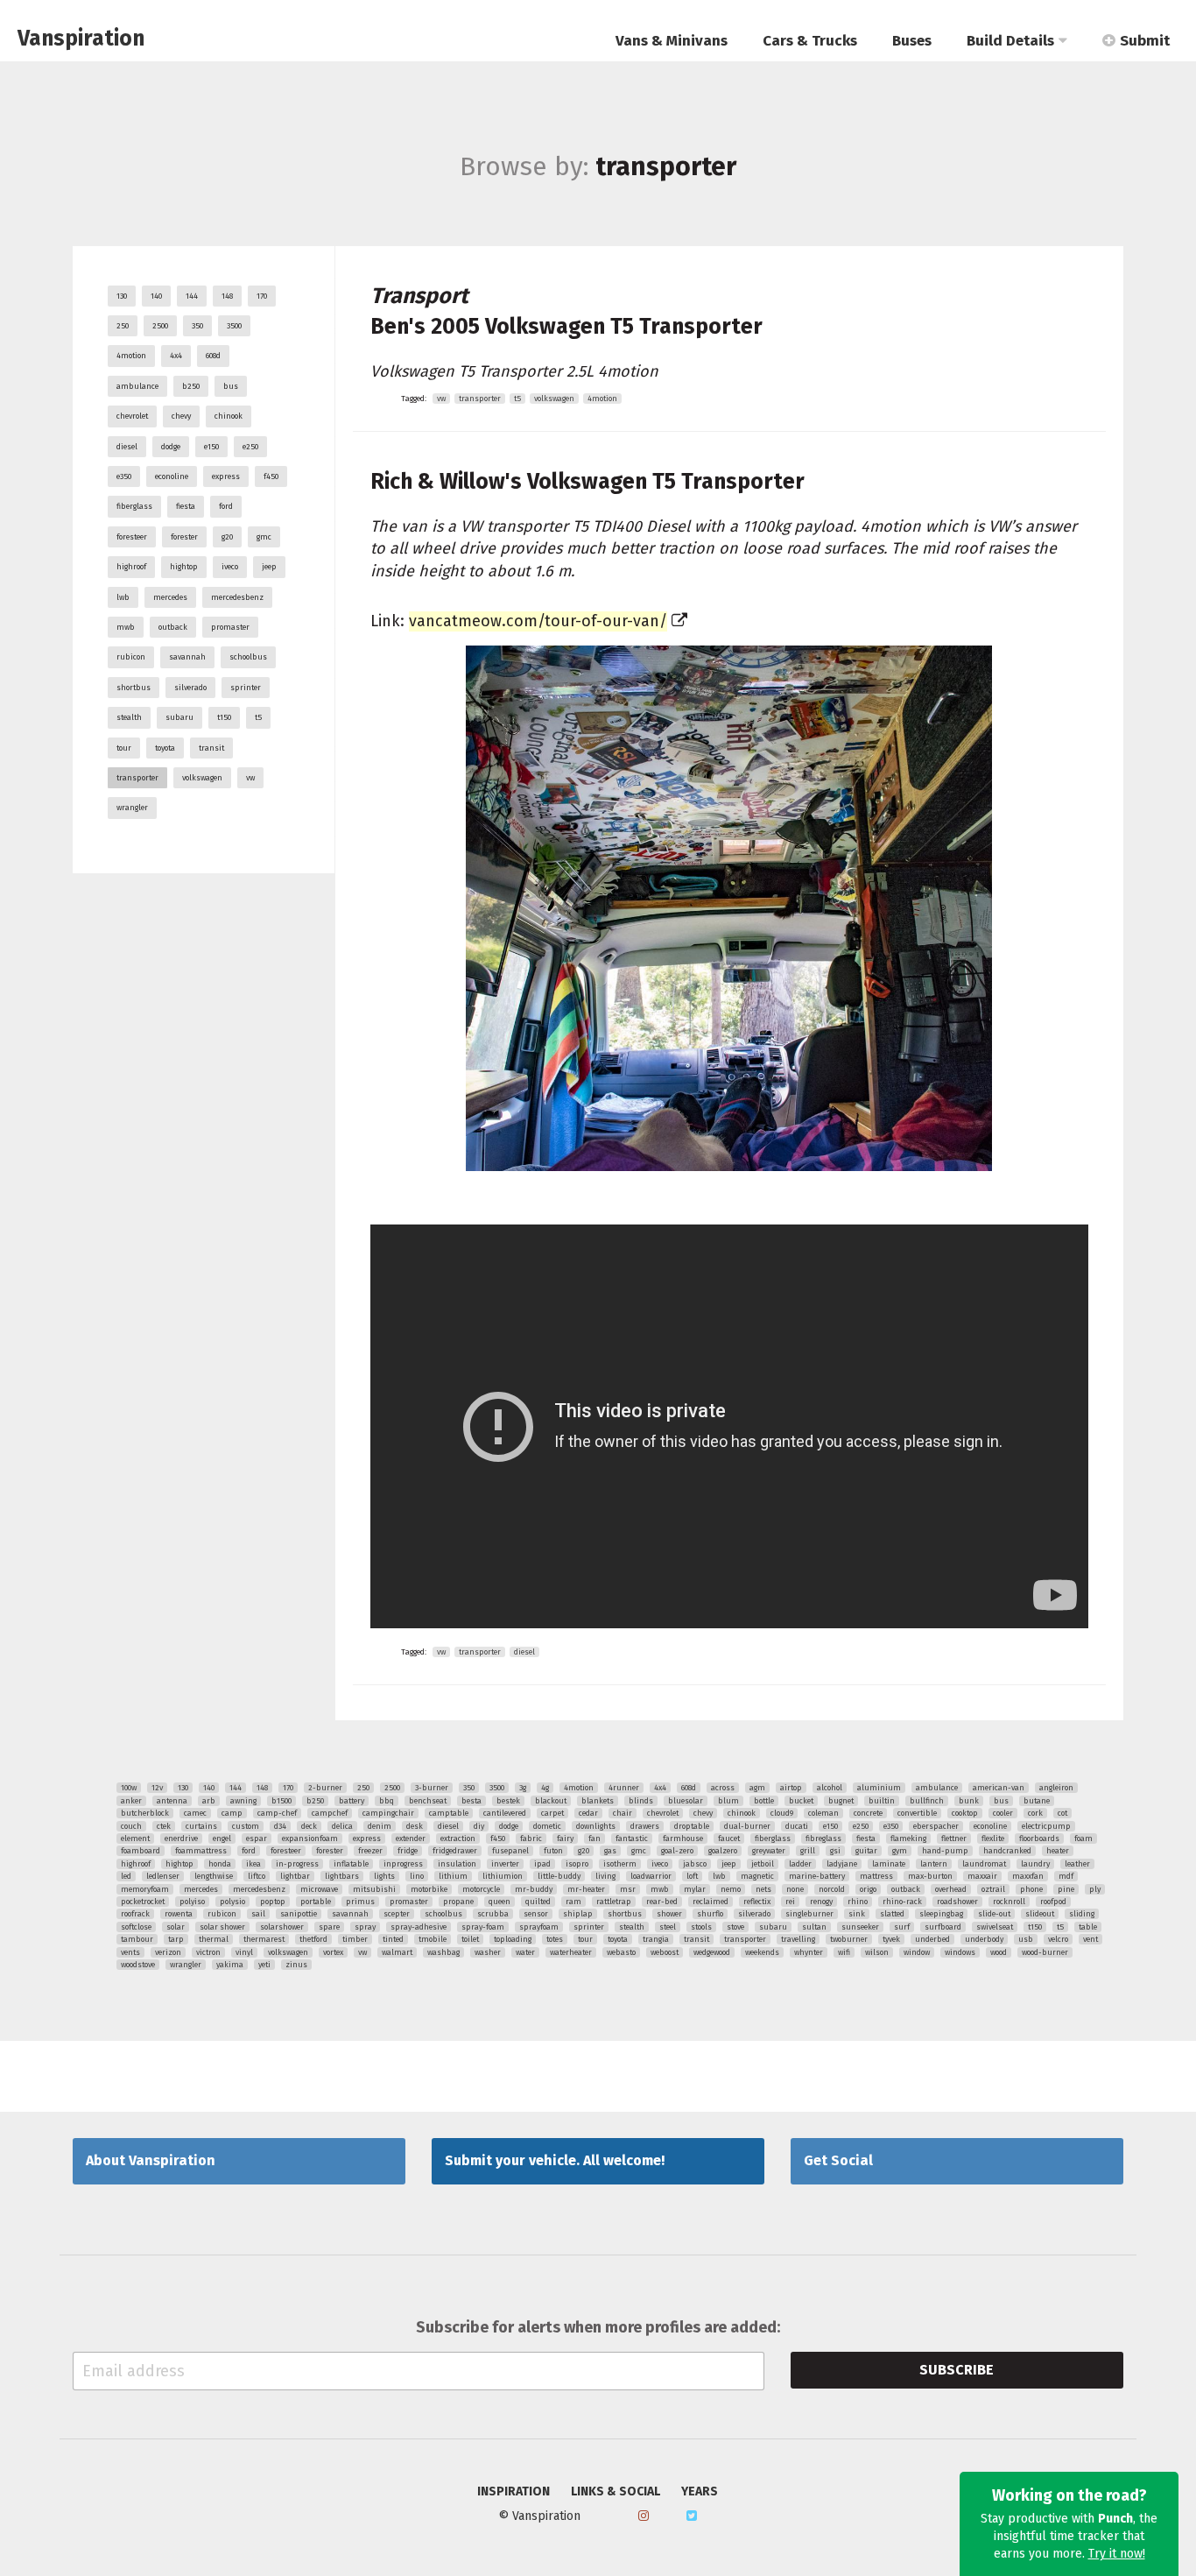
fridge (408, 1851)
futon (553, 1851)
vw (250, 778)
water (525, 1952)
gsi (835, 1851)
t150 (224, 717)
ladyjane (842, 1864)
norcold (832, 1889)
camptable (449, 1813)
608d (213, 356)
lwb (123, 597)
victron (208, 1952)
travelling (798, 1939)
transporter (137, 778)
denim (380, 1826)
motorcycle (481, 1889)
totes (555, 1939)
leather (1077, 1864)
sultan (814, 1927)
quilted (538, 1902)
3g (523, 1788)
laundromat (984, 1864)
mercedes (170, 597)
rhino (858, 1902)
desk (415, 1826)
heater (1058, 1851)
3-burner (432, 1788)
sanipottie (299, 1914)
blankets (598, 1801)
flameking (908, 1838)
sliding (1082, 1914)
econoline (172, 476)
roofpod (1053, 1902)
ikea (253, 1864)
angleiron (1056, 1788)
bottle (764, 1801)
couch (131, 1826)
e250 (250, 447)
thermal (214, 1939)
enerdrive (181, 1838)
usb (1026, 1939)
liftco (257, 1876)
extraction (458, 1838)
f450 (271, 476)
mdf (1066, 1876)
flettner (954, 1838)
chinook (229, 416)
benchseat (428, 1801)
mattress (876, 1876)
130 (122, 296)
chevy (181, 416)
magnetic (757, 1876)
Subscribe (957, 2370)
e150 (211, 447)
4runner (624, 1788)
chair (623, 1813)
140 (156, 296)
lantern (934, 1864)
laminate (889, 1864)
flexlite (993, 1838)
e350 (124, 476)
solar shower (222, 1927)
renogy (821, 1902)
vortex (333, 1952)
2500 (160, 326)
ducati (797, 1826)
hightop (184, 567)
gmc (264, 537)
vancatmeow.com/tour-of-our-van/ (538, 621)
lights (384, 1876)
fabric (531, 1838)
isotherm (620, 1864)
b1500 (281, 1801)
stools (701, 1927)
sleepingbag (941, 1914)
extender (411, 1838)
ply (1095, 1889)
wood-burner (1045, 1952)
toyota (165, 748)
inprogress (403, 1864)
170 (262, 296)
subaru (179, 717)
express (226, 476)
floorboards (1039, 1838)
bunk (969, 1801)
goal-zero (677, 1851)
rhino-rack (902, 1902)
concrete (868, 1813)
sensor (536, 1914)
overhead (951, 1889)
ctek (164, 1826)
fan (594, 1838)
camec (195, 1813)
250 (123, 326)
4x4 (176, 356)
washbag (443, 1952)
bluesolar (686, 1801)
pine (1066, 1889)
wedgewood (712, 1952)
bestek (508, 1801)
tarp (176, 1939)
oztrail (993, 1889)
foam (1083, 1838)
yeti (264, 1965)
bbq (387, 1801)
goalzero (723, 1851)
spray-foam (483, 1927)
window (917, 1952)
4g (545, 1788)
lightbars (342, 1876)
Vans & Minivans (672, 41)
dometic (547, 1826)
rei (790, 1902)
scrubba (493, 1914)
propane (458, 1902)
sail (258, 1914)
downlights (596, 1826)
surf (902, 1927)
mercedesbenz (237, 597)
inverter (505, 1864)
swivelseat (995, 1927)
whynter (809, 1952)
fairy (565, 1838)
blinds (641, 1801)
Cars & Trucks (810, 41)
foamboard (141, 1851)
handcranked (1007, 1851)
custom (246, 1826)
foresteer (132, 537)
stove (735, 1927)
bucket (801, 1801)
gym (900, 1851)
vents (130, 1952)
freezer (370, 1851)
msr (628, 1889)
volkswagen (202, 778)
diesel (127, 447)
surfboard (943, 1927)
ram (573, 1902)
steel (668, 1927)
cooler (1003, 1813)
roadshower (957, 1902)
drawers (645, 1826)
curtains (201, 1826)
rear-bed (662, 1902)
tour (124, 748)
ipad (542, 1864)
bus (231, 386)
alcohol (830, 1788)
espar (257, 1838)
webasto (621, 1952)
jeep (269, 567)
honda (220, 1864)
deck (309, 1826)
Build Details (1010, 41)
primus (360, 1902)
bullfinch (927, 1801)
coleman (823, 1813)
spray (365, 1927)
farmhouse (683, 1838)
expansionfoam (310, 1838)
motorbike (429, 1889)
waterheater (571, 1952)
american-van (999, 1788)
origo (868, 1889)
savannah (187, 657)
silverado (190, 688)
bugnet (841, 1801)
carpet (552, 1813)
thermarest (264, 1939)
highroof (131, 567)
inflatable (351, 1864)
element (135, 1838)
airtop (791, 1788)
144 (192, 296)
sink (857, 1914)
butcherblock (145, 1813)
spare (329, 1927)
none (795, 1889)
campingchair (388, 1813)
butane (1037, 1801)
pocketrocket (143, 1902)
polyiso (192, 1902)
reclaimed (711, 1902)
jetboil (763, 1864)
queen (500, 1902)
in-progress (297, 1864)
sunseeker (860, 1927)
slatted (892, 1914)
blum (728, 1801)
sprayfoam (539, 1927)
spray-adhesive (419, 1927)
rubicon (131, 657)
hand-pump (945, 1851)
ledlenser (163, 1876)
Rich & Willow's (587, 482)
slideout (1040, 1914)
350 (197, 326)
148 (227, 296)
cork (1035, 1813)
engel (222, 1838)
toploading (513, 1939)
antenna (172, 1801)
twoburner (849, 1939)
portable (316, 1902)
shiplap (578, 1914)
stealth (129, 717)
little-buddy (559, 1876)
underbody (984, 1939)
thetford (313, 1939)
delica (342, 1826)
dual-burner (747, 1826)
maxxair (982, 1876)
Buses (912, 41)
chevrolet (132, 416)
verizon (168, 1952)
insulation (457, 1864)
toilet (470, 1939)
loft (692, 1876)
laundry (1035, 1864)
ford (226, 506)
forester (184, 537)
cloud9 (782, 1813)
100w (129, 1788)
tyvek (891, 1939)
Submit (1145, 41)
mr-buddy (534, 1889)
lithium (453, 1876)
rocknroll (1009, 1902)
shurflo (710, 1914)
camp (232, 1813)
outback (173, 627)
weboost (665, 1952)
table (1088, 1927)
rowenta (179, 1914)
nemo (731, 1889)
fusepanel (510, 1851)
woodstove (138, 1965)
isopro (577, 1864)
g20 (227, 537)
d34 (280, 1826)
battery (352, 1801)
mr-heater (586, 1889)
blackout (551, 1801)
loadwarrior (651, 1876)
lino (417, 1876)
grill (808, 1851)
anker (131, 1801)
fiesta (186, 506)
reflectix (757, 1902)
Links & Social (616, 2492)
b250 (191, 386)
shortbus (134, 688)
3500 (234, 326)
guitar (866, 1851)
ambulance (137, 386)
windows (960, 1952)
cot (1062, 1813)
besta (471, 1801)
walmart (397, 1952)
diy (479, 1826)
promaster (230, 627)
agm (757, 1788)
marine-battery (817, 1876)
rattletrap (614, 1902)
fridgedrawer (455, 1851)
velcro (1058, 1939)
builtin (882, 1801)
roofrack (135, 1914)
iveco (230, 567)
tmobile (433, 1939)
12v (157, 1788)
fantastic (632, 1838)
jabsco (695, 1864)
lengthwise (214, 1876)
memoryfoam (145, 1889)
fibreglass (823, 1838)
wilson (877, 1952)
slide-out (994, 1914)
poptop (273, 1902)
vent (1090, 1939)
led (126, 1876)
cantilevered (505, 1813)
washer (488, 1952)
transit (211, 748)
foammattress (201, 1851)
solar (176, 1927)
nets (763, 1889)
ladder (800, 1864)
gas (610, 1851)
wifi (844, 1952)
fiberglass (134, 506)
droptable (692, 1826)
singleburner (809, 1914)
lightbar (295, 1876)
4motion (131, 356)
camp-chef (277, 1813)
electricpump (1046, 1826)
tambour (137, 1939)
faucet (729, 1838)
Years (700, 2492)
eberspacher (936, 1826)
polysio (232, 1902)
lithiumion (503, 1876)
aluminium (879, 1788)
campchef (330, 1813)
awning (243, 1801)
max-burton (930, 1876)
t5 (258, 717)
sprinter (246, 688)
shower (669, 1914)
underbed (932, 1939)
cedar (588, 1813)
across (723, 1788)
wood (999, 1952)
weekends (762, 1952)
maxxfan (1028, 1876)
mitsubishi (374, 1889)
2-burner (325, 1788)
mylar (695, 1889)
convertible (917, 1813)
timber (355, 1939)
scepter (397, 1914)
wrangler (132, 808)
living (605, 1876)
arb (209, 1801)
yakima (230, 1965)
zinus (296, 1965)
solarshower (282, 1927)
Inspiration (514, 2492)
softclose (136, 1927)
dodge (171, 447)
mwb (126, 627)
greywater (769, 1851)
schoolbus (248, 657)
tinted (393, 1939)
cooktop (965, 1813)
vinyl (244, 1952)
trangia (656, 1939)
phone (1031, 1889)
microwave (319, 1889)
